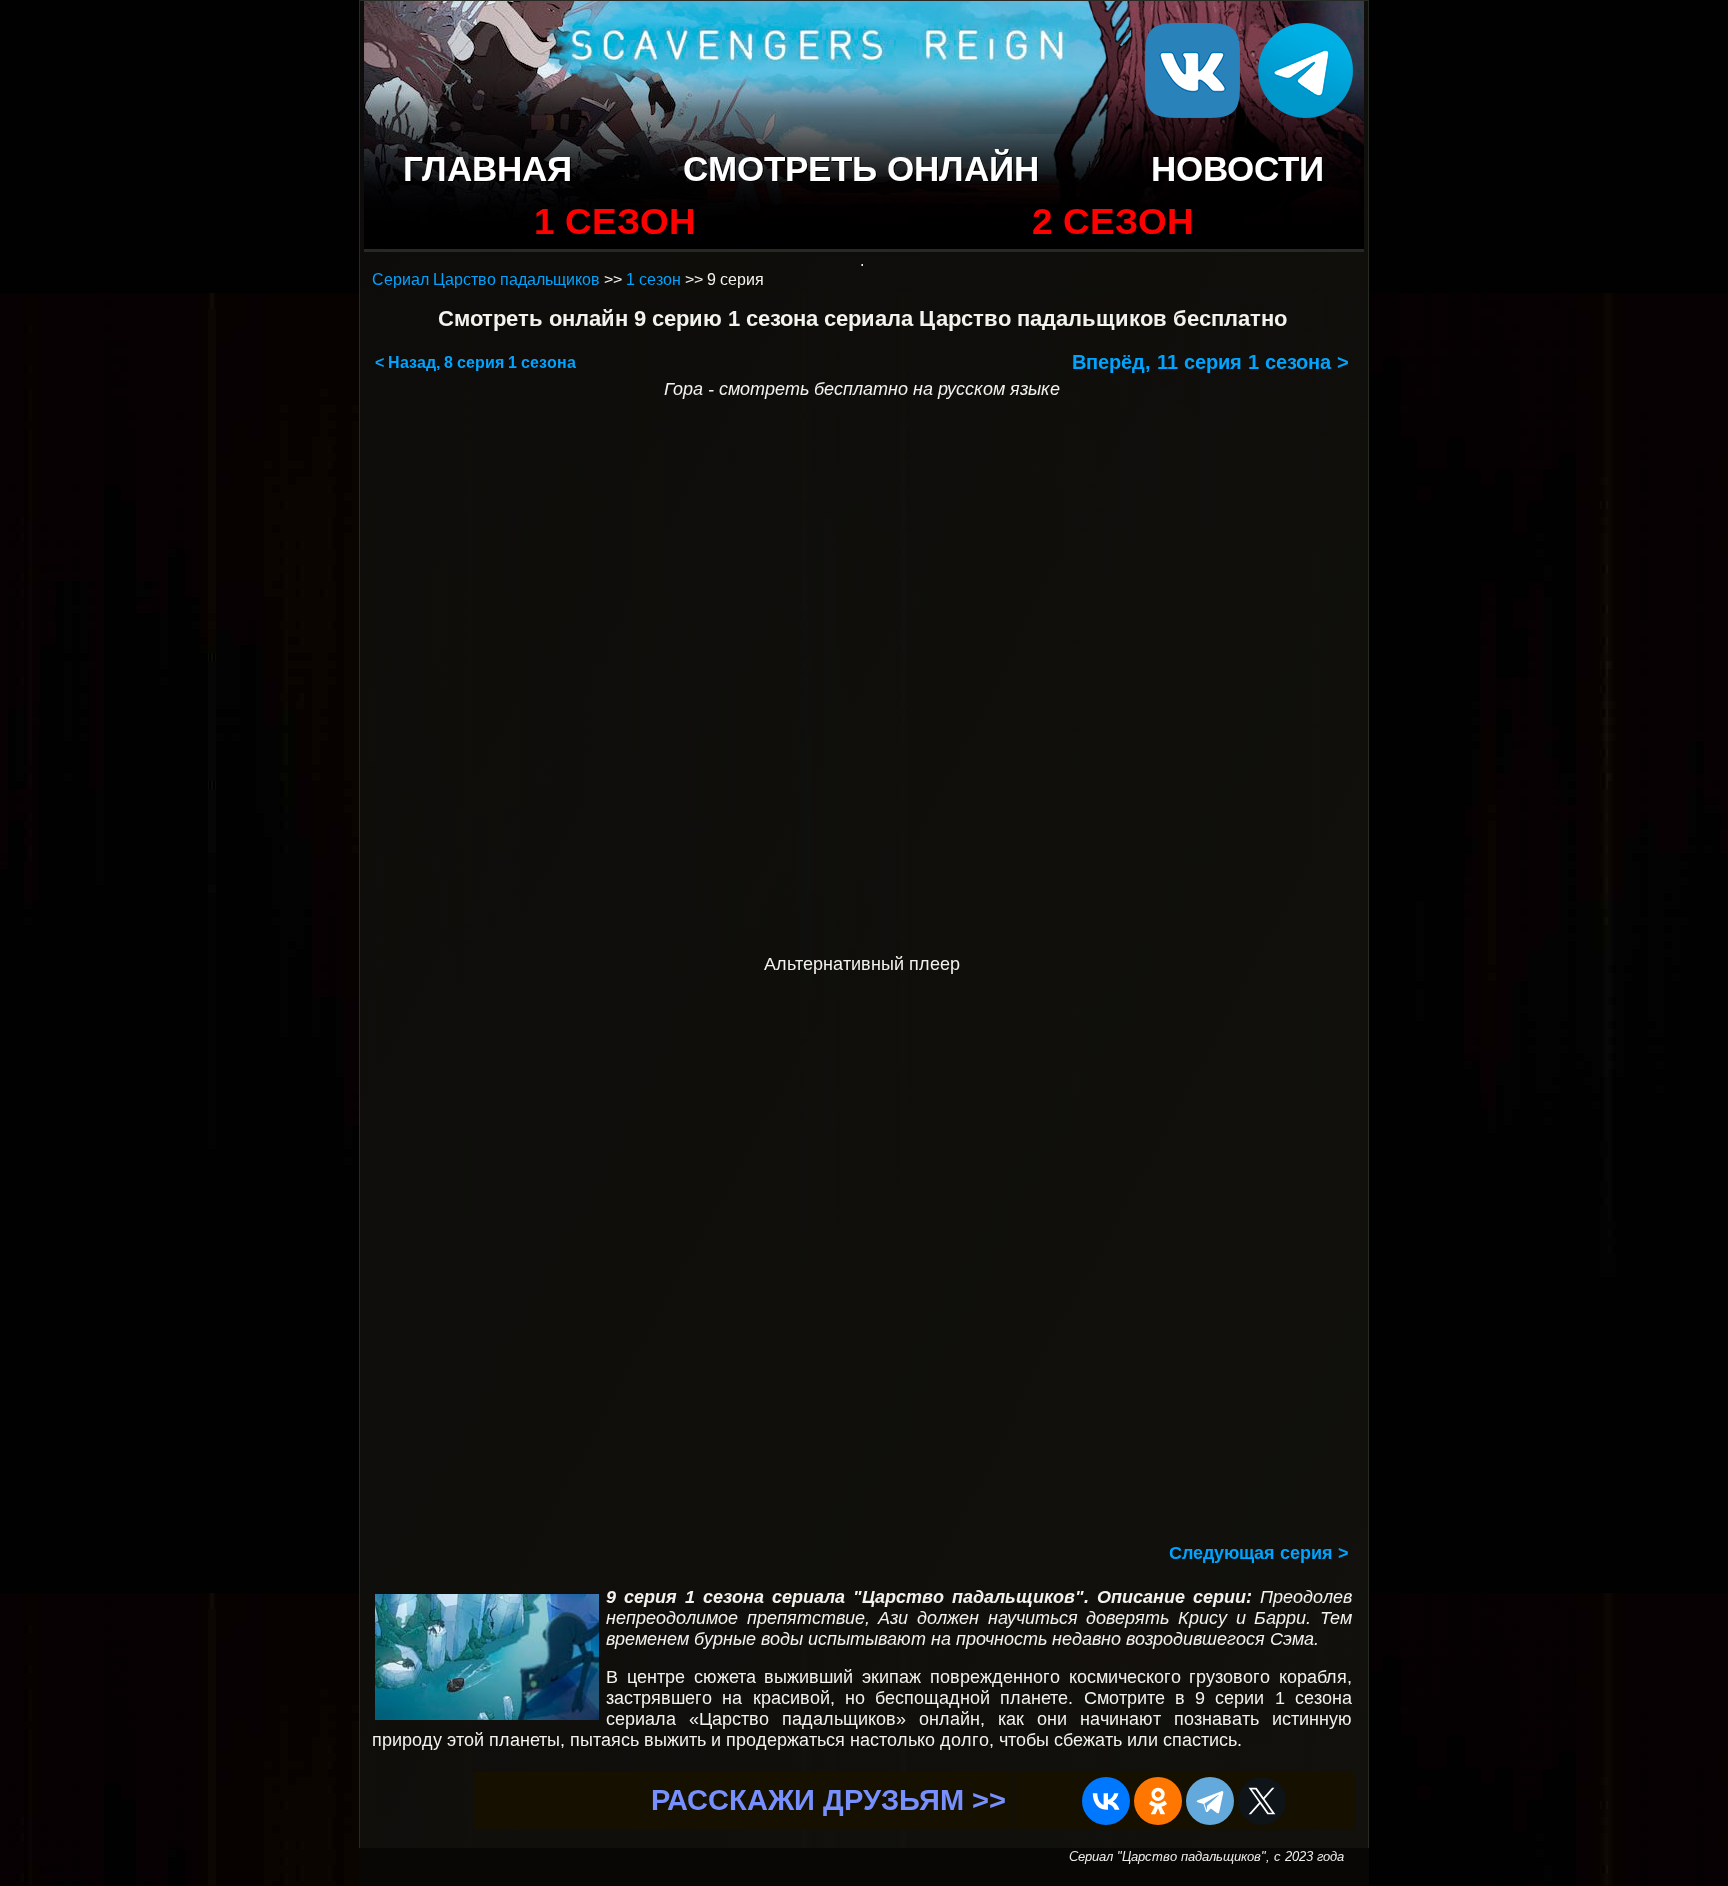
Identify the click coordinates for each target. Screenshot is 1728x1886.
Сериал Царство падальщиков (486, 279)
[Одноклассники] (1158, 1801)
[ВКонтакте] (1106, 1801)
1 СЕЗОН (615, 221)
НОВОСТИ (1237, 168)
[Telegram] (1210, 1801)
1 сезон (653, 279)
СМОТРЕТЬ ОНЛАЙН (861, 168)
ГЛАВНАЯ (487, 168)
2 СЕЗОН (1113, 221)
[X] (1262, 1801)
